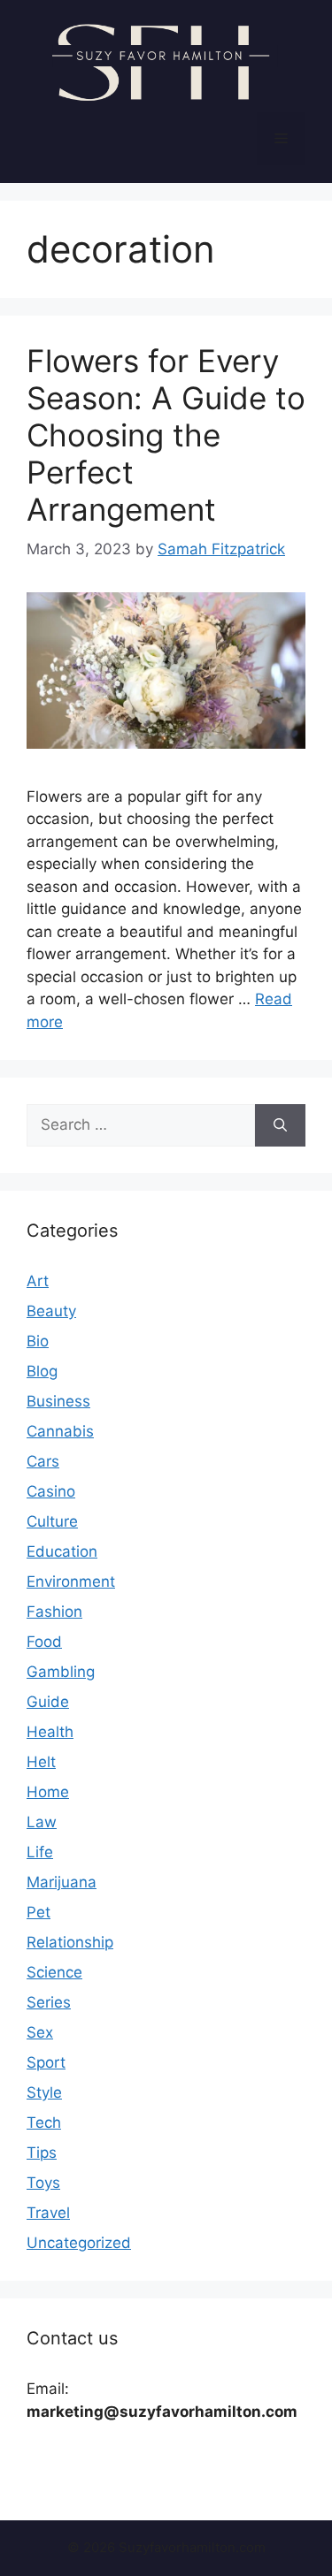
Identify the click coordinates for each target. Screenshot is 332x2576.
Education (62, 1551)
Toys (43, 2183)
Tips (42, 2153)
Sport (46, 2062)
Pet (39, 1912)
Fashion (54, 1612)
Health (50, 1732)
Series (49, 2002)
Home (48, 1792)
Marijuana (62, 1882)
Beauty (51, 1311)
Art (38, 1281)
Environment (71, 1581)
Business (58, 1401)
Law (42, 1822)
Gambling (61, 1672)
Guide (48, 1702)
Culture (52, 1521)
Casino (51, 1491)
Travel (48, 2213)
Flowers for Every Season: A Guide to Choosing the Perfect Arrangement (166, 435)
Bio (38, 1341)
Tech (44, 2123)
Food (44, 1642)
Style (44, 2092)
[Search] (280, 1125)
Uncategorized (79, 2243)
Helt (41, 1762)
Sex (40, 2032)
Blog (42, 1371)
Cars (43, 1461)
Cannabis (60, 1431)
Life (40, 1852)
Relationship (70, 1942)
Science (54, 1972)
